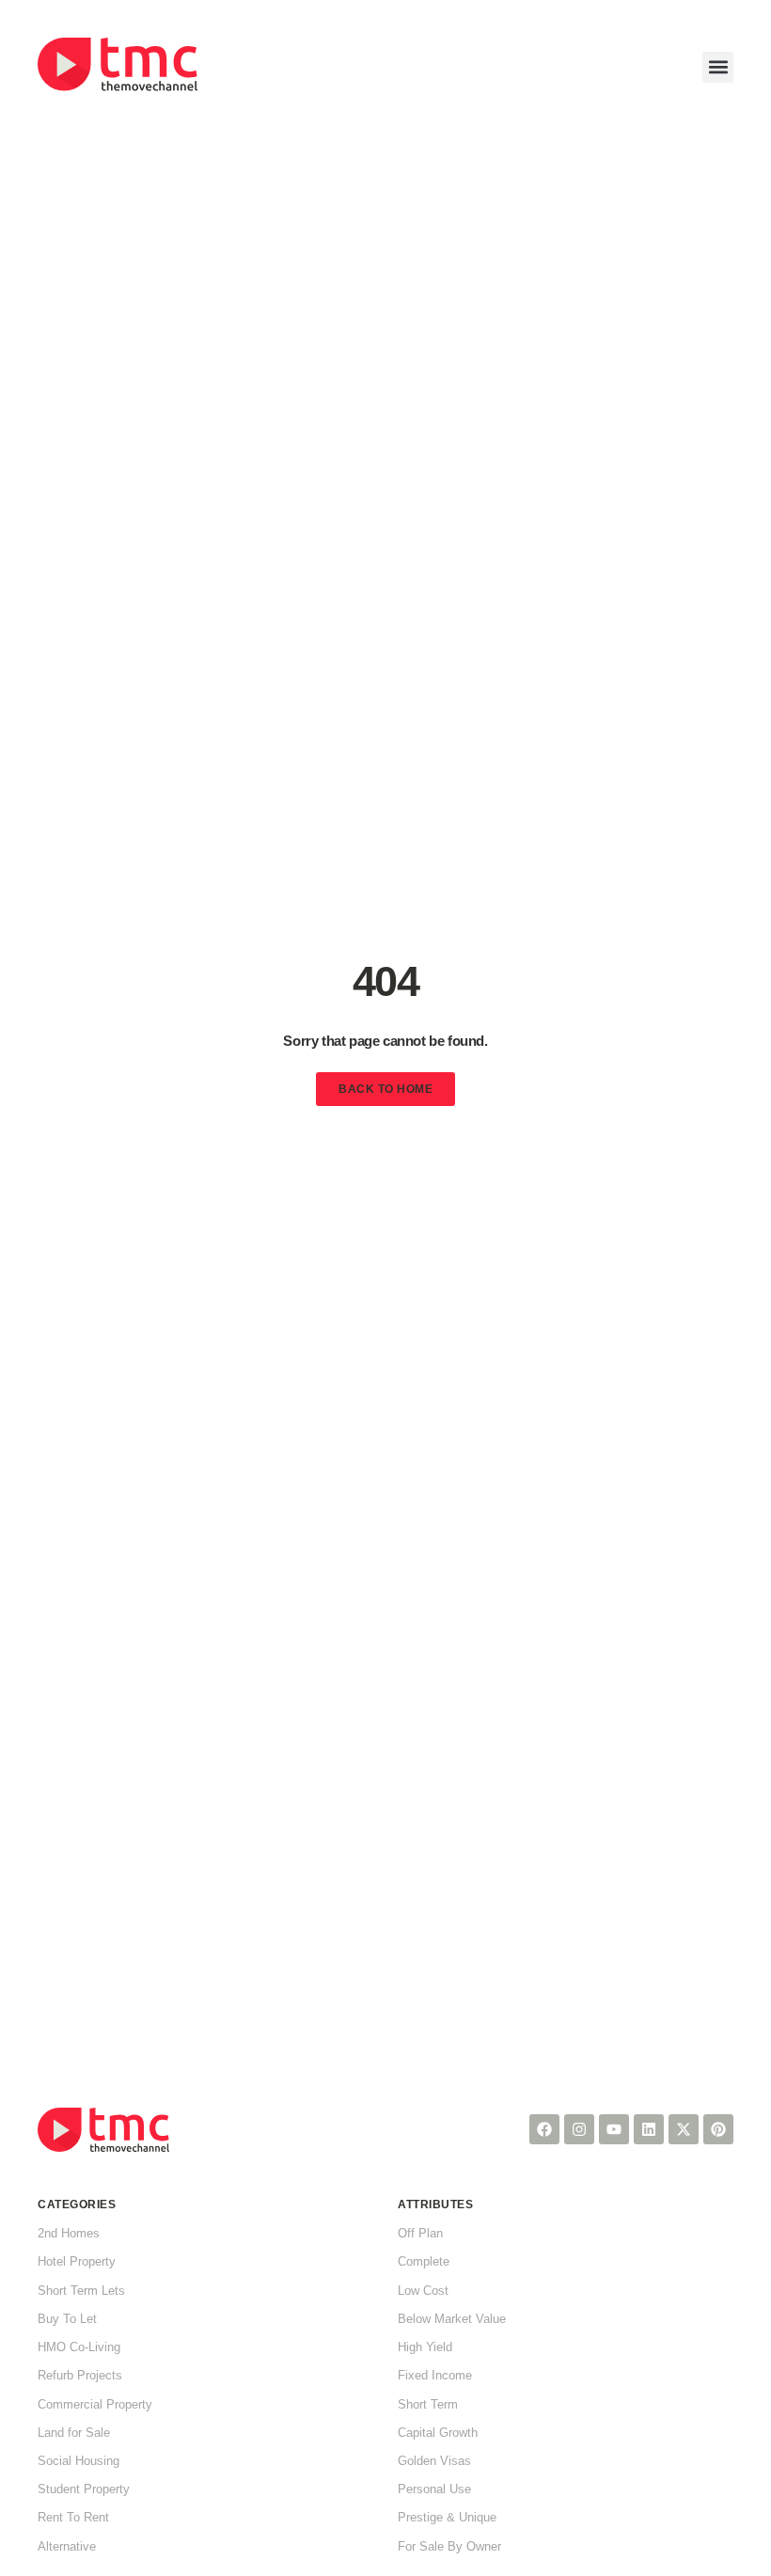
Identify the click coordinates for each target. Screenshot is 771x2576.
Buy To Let (67, 2319)
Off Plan (420, 2233)
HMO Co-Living (79, 2347)
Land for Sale (74, 2433)
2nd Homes (69, 2233)
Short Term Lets (81, 2291)
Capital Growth (438, 2433)
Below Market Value (452, 2319)
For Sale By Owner (449, 2546)
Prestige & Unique (447, 2517)
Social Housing (79, 2461)
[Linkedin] (649, 2129)
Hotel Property (77, 2261)
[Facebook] (544, 2129)
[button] (718, 67)
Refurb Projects (80, 2375)
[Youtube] (614, 2129)
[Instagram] (579, 2129)
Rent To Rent (73, 2517)
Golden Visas (434, 2461)
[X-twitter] (684, 2129)
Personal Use (434, 2489)
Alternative (67, 2546)
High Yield (425, 2347)
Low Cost (423, 2291)
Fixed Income (435, 2375)
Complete (424, 2261)
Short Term (428, 2404)
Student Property (84, 2489)
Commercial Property (95, 2404)
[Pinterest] (718, 2129)
